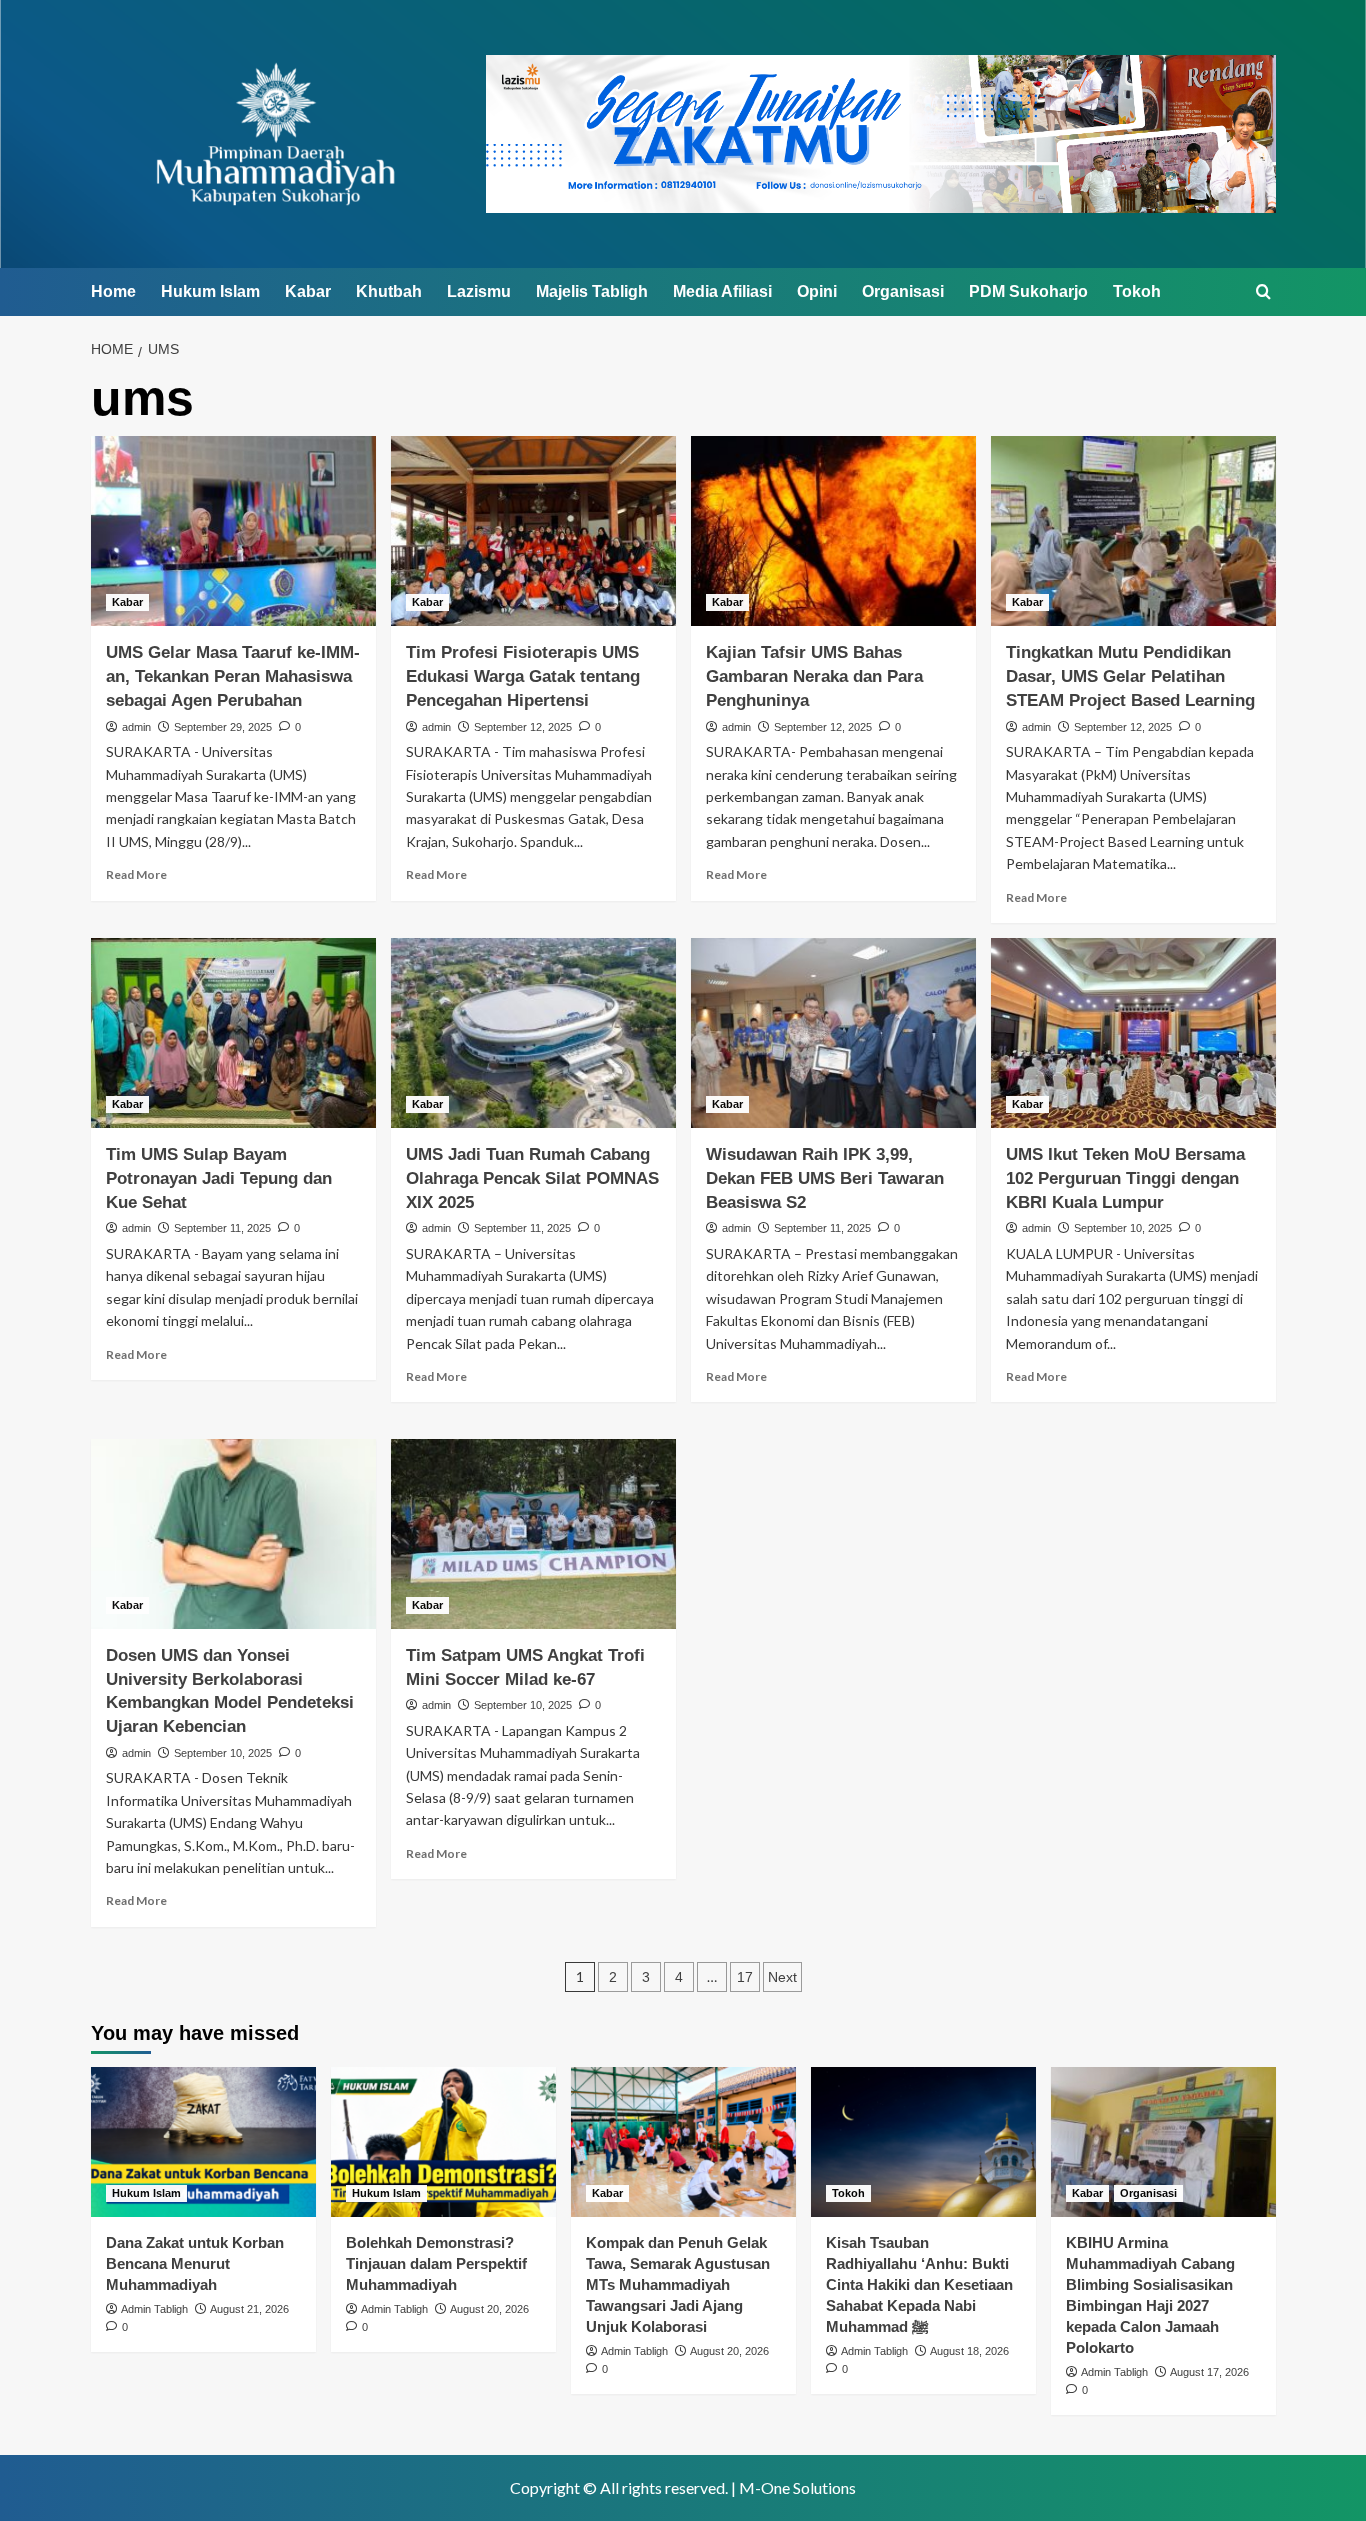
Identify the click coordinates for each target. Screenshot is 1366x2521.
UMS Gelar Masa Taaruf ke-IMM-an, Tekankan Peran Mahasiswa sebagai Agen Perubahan (233, 676)
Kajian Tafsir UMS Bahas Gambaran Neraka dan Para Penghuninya (814, 676)
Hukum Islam (210, 291)
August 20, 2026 (489, 2309)
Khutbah (389, 291)
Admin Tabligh (154, 2309)
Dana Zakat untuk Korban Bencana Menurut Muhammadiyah (195, 2263)
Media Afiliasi (722, 291)
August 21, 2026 (249, 2309)
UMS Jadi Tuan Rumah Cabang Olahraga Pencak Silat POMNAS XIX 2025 (532, 1178)
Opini (817, 291)
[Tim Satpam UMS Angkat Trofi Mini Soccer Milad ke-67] (533, 1534)
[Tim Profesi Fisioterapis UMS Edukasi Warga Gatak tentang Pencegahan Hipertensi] (533, 531)
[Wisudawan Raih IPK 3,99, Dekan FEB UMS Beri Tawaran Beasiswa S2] (833, 1033)
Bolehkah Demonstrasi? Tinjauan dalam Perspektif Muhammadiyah (436, 2263)
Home (113, 291)
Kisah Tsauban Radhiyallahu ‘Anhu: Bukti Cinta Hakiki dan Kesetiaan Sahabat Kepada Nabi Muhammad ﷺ (919, 2284)
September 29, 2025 (223, 727)
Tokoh (1137, 291)
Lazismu (479, 291)
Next (782, 1977)
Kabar (308, 291)
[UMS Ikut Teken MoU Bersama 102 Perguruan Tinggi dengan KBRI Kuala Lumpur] (1133, 1033)
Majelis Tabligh (592, 291)
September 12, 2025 (523, 727)
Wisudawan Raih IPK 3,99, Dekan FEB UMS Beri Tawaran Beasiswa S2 (825, 1178)
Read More (136, 874)
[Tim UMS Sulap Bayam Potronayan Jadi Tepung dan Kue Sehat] (233, 1033)
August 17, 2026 (1209, 2372)
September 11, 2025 (222, 1228)
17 (745, 1977)
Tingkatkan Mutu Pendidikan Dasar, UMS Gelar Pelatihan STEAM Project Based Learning (1130, 676)
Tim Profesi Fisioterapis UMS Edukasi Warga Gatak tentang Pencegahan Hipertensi (523, 676)
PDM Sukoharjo (1028, 291)
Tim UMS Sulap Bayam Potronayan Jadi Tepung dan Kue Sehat (219, 1178)
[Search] (1263, 292)
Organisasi (903, 291)
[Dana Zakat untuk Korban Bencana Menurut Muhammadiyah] (203, 2142)
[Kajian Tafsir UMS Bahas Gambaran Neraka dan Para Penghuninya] (833, 531)
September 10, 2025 (1123, 1228)
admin (136, 727)
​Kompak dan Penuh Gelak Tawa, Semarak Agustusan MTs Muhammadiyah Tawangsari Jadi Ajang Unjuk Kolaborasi (678, 2284)
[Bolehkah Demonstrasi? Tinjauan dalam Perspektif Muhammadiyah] (443, 2142)
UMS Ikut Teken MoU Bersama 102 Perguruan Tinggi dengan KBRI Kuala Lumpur (1125, 1178)
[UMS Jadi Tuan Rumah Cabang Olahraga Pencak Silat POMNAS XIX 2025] (533, 1033)
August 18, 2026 (969, 2351)
